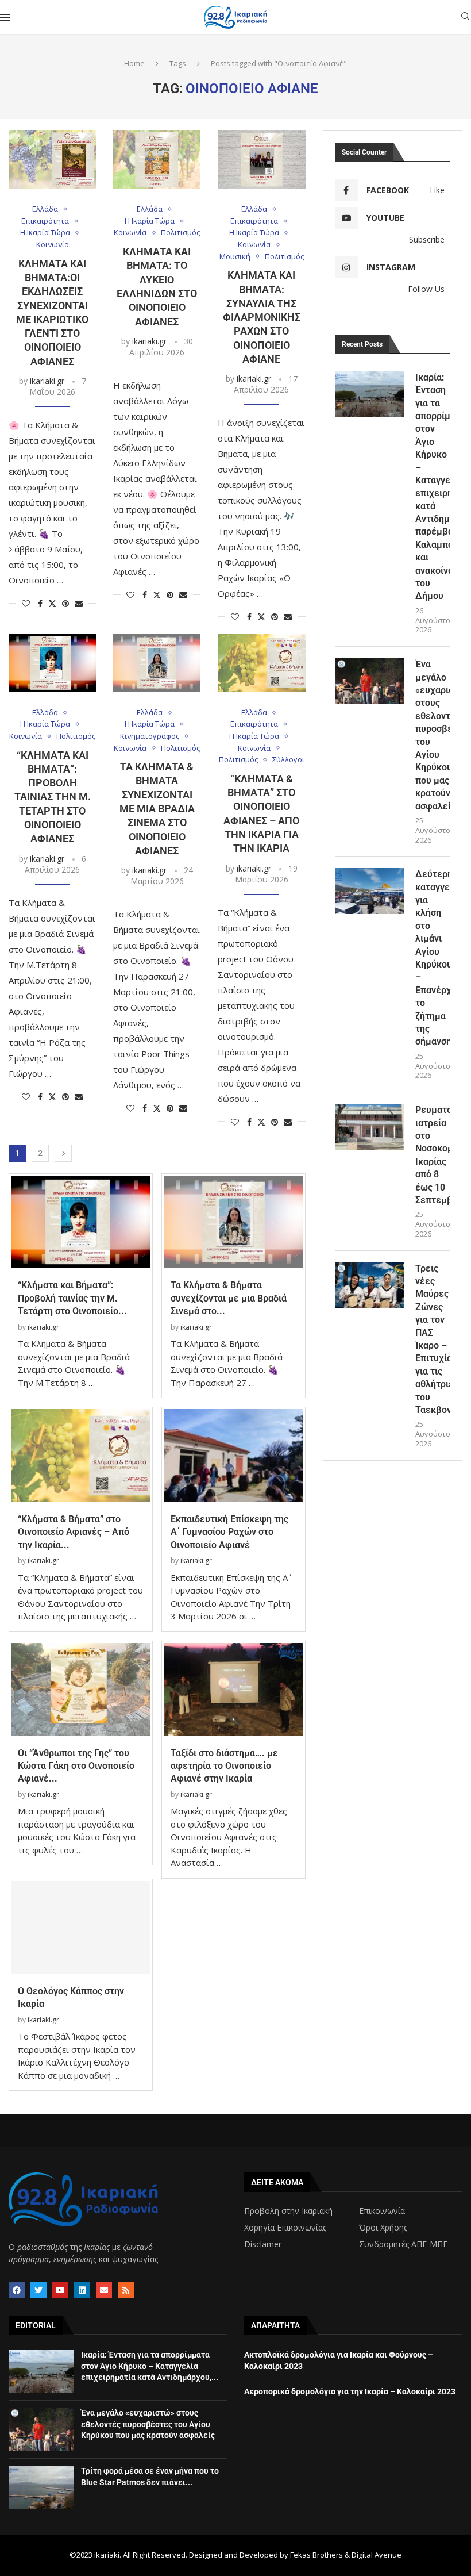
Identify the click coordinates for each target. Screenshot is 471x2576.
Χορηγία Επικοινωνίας (285, 2228)
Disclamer (263, 2244)
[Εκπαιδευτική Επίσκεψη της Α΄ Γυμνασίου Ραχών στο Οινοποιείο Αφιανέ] (233, 1456)
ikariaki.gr (47, 381)
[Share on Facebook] (40, 603)
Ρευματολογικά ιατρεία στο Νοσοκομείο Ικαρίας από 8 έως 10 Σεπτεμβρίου (433, 1155)
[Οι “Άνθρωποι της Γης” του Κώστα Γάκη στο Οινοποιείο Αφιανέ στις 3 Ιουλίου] (81, 1690)
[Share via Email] (79, 603)
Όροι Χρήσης (383, 2228)
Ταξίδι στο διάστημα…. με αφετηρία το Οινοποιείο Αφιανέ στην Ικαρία (224, 1766)
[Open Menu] (5, 17)
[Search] (465, 18)
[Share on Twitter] (52, 603)
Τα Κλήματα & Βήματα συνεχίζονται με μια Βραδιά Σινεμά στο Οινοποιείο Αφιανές (157, 809)
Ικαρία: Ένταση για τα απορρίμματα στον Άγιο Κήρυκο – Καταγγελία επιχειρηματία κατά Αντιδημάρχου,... (150, 2366)
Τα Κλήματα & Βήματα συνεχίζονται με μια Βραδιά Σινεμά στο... (229, 1298)
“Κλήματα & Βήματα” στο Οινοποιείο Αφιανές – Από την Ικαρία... (74, 1532)
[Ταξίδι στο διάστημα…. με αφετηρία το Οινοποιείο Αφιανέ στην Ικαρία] (233, 1690)
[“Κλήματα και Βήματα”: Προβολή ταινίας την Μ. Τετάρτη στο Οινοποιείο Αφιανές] (52, 663)
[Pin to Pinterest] (65, 603)
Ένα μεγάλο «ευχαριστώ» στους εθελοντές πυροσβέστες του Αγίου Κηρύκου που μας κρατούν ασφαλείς (433, 735)
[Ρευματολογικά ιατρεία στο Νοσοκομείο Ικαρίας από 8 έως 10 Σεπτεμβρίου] (369, 1127)
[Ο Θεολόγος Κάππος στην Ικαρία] (81, 1928)
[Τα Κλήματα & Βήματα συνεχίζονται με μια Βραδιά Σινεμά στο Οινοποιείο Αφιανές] (157, 663)
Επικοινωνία (382, 2211)
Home (134, 63)
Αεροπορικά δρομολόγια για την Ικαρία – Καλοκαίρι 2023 (350, 2391)
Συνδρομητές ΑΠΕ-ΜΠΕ (403, 2244)
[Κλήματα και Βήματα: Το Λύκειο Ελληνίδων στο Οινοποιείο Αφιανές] (157, 160)
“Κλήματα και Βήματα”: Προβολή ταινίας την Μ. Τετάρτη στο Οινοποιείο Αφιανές (53, 797)
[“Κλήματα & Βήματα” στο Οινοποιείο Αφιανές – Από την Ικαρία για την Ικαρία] (261, 663)
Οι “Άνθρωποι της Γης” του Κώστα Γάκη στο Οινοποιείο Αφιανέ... (76, 1766)
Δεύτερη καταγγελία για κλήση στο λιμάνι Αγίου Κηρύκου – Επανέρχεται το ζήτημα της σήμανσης (433, 958)
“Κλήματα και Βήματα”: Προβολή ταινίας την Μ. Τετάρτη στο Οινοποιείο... (72, 1298)
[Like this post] (26, 603)
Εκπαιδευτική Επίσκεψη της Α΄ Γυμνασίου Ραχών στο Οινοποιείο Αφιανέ (229, 1532)
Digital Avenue (377, 2555)
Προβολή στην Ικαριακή (288, 2211)
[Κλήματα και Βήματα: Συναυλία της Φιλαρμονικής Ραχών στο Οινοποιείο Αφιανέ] (261, 160)
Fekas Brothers (316, 2555)
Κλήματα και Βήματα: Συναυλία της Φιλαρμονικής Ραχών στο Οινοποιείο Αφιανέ (262, 317)
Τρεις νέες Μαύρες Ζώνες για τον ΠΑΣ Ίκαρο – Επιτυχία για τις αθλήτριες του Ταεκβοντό (433, 1339)
